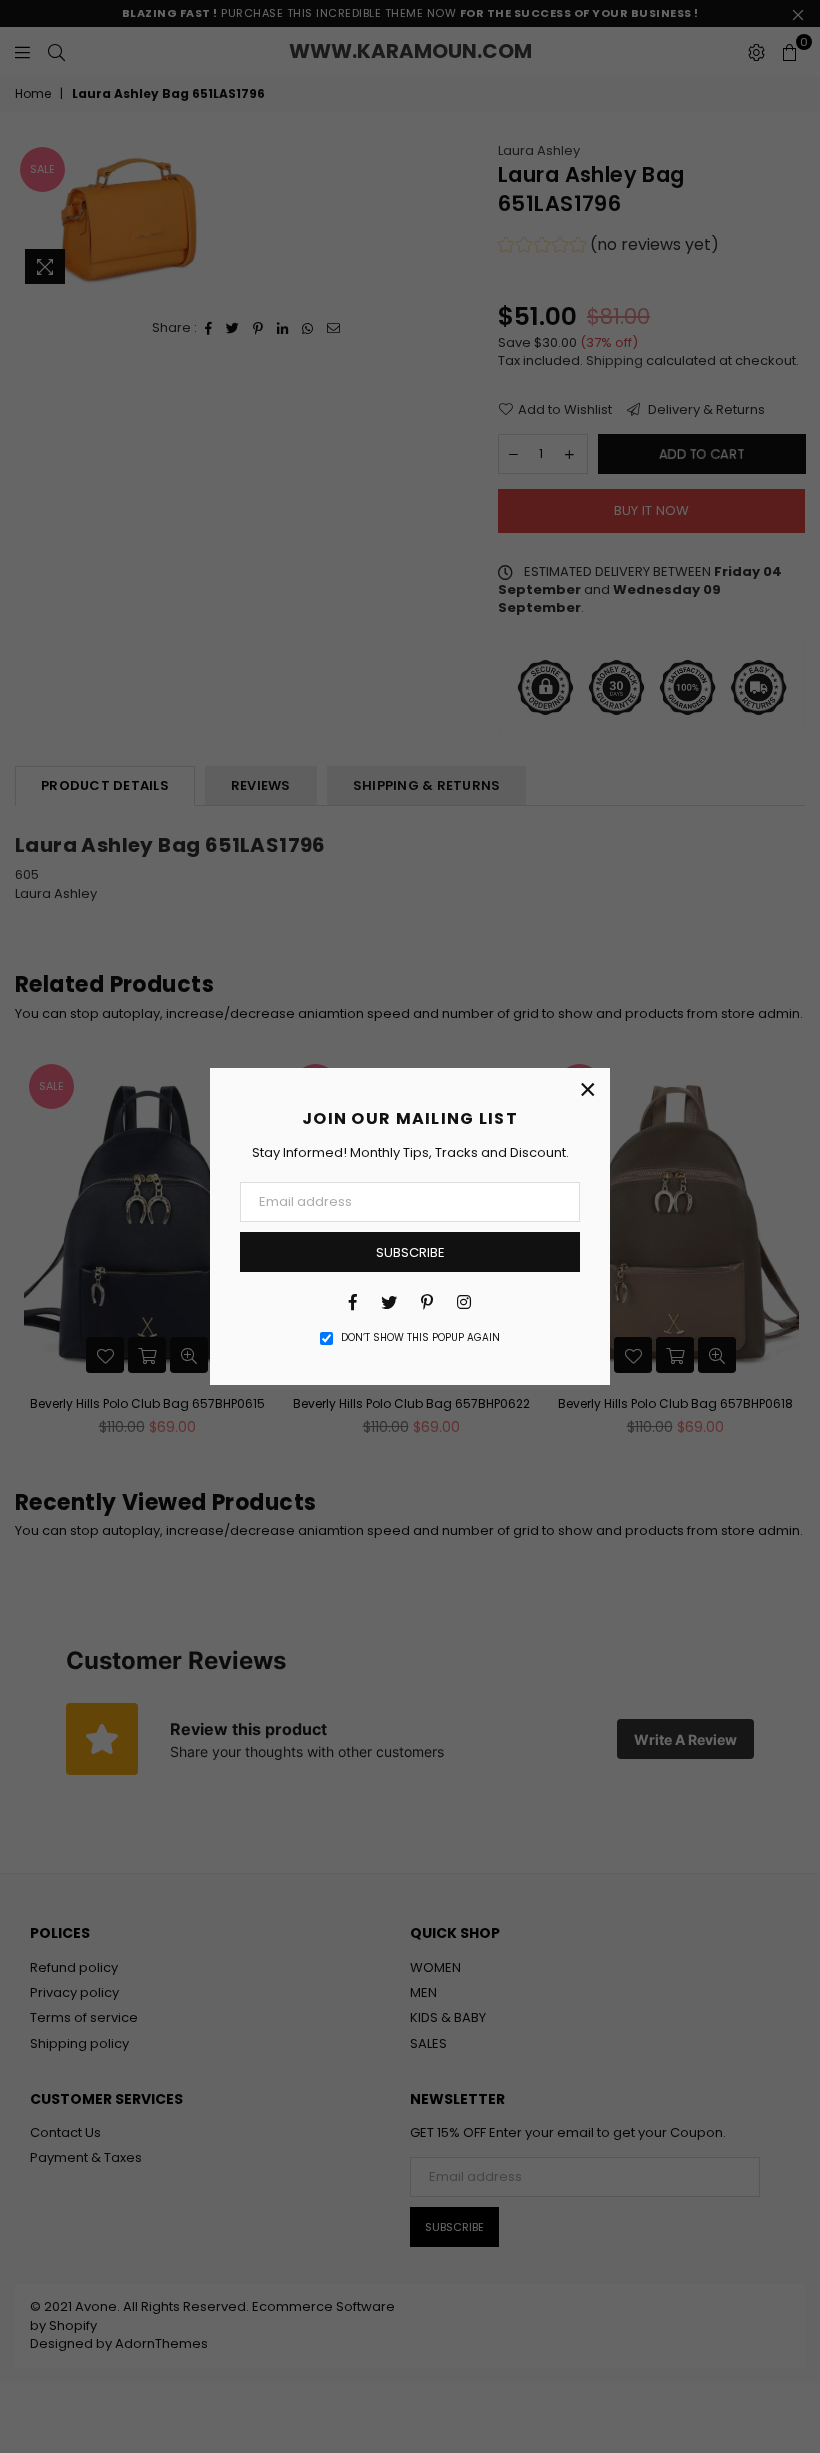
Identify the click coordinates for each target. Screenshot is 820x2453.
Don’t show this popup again (420, 1338)
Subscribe (410, 1252)
